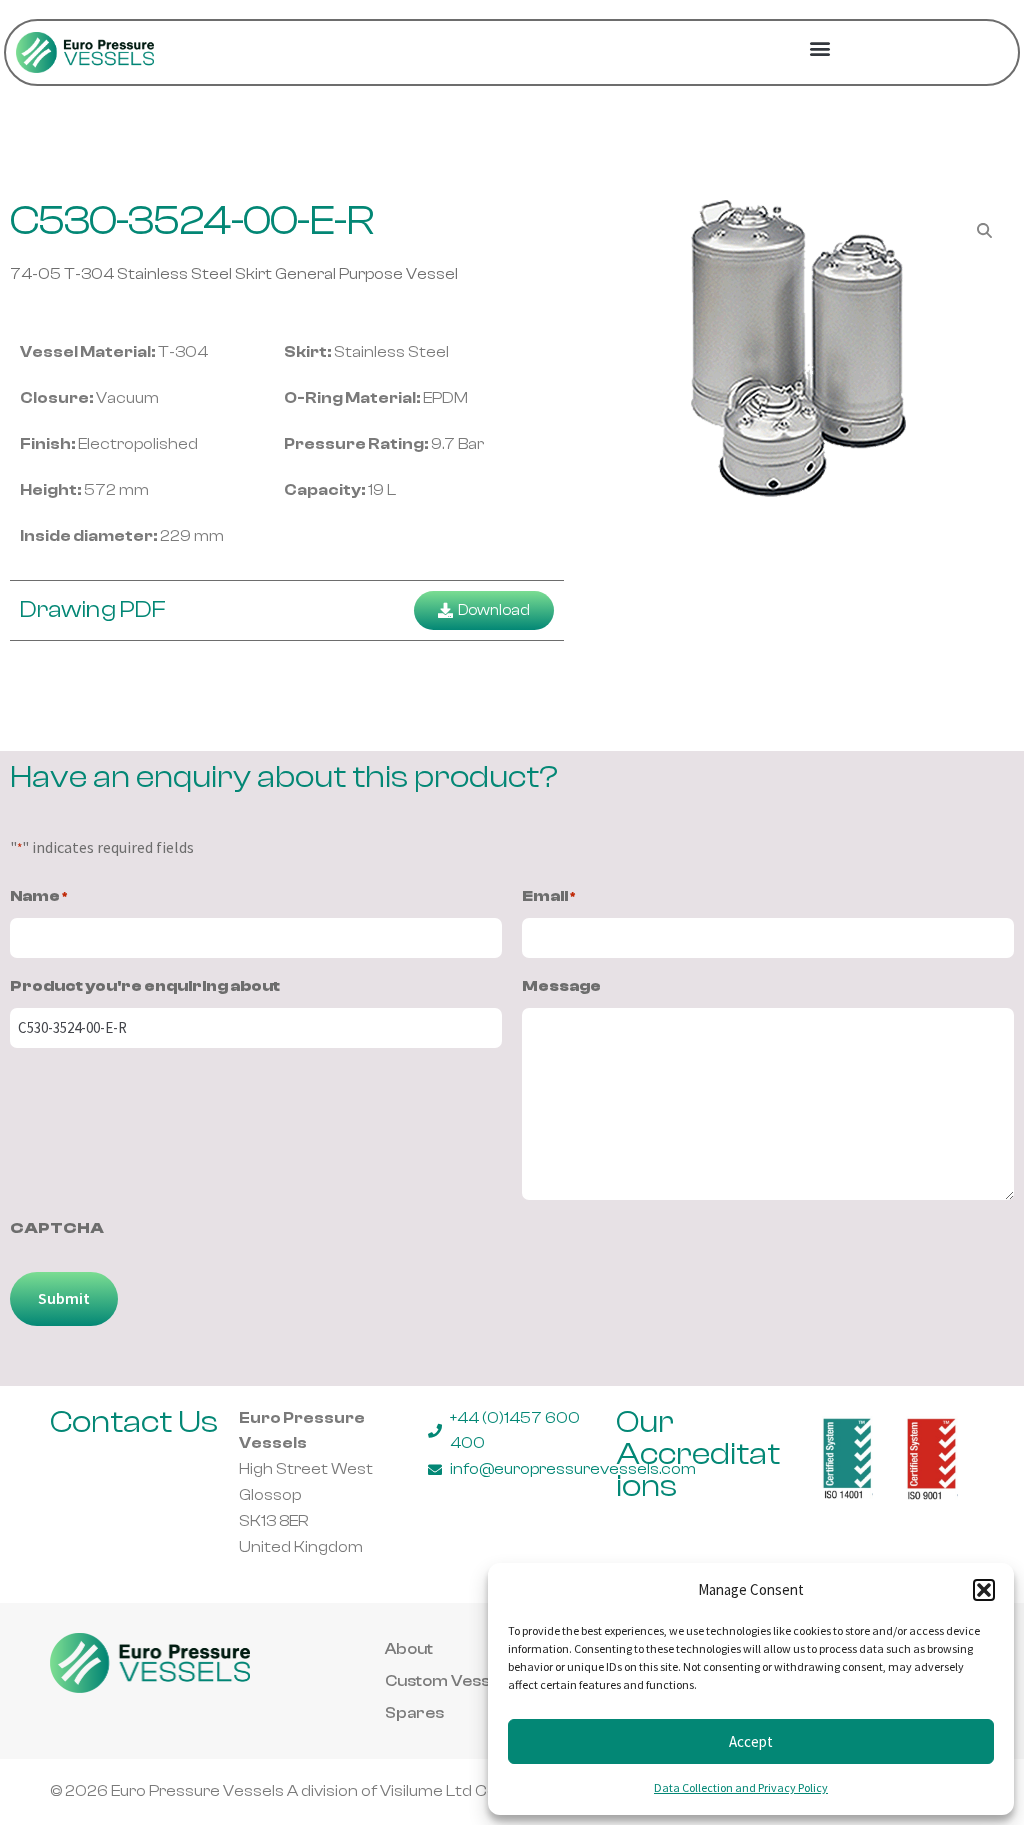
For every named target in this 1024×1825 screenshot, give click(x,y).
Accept (751, 1741)
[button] (984, 1590)
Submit (64, 1298)
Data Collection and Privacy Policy (741, 1787)
